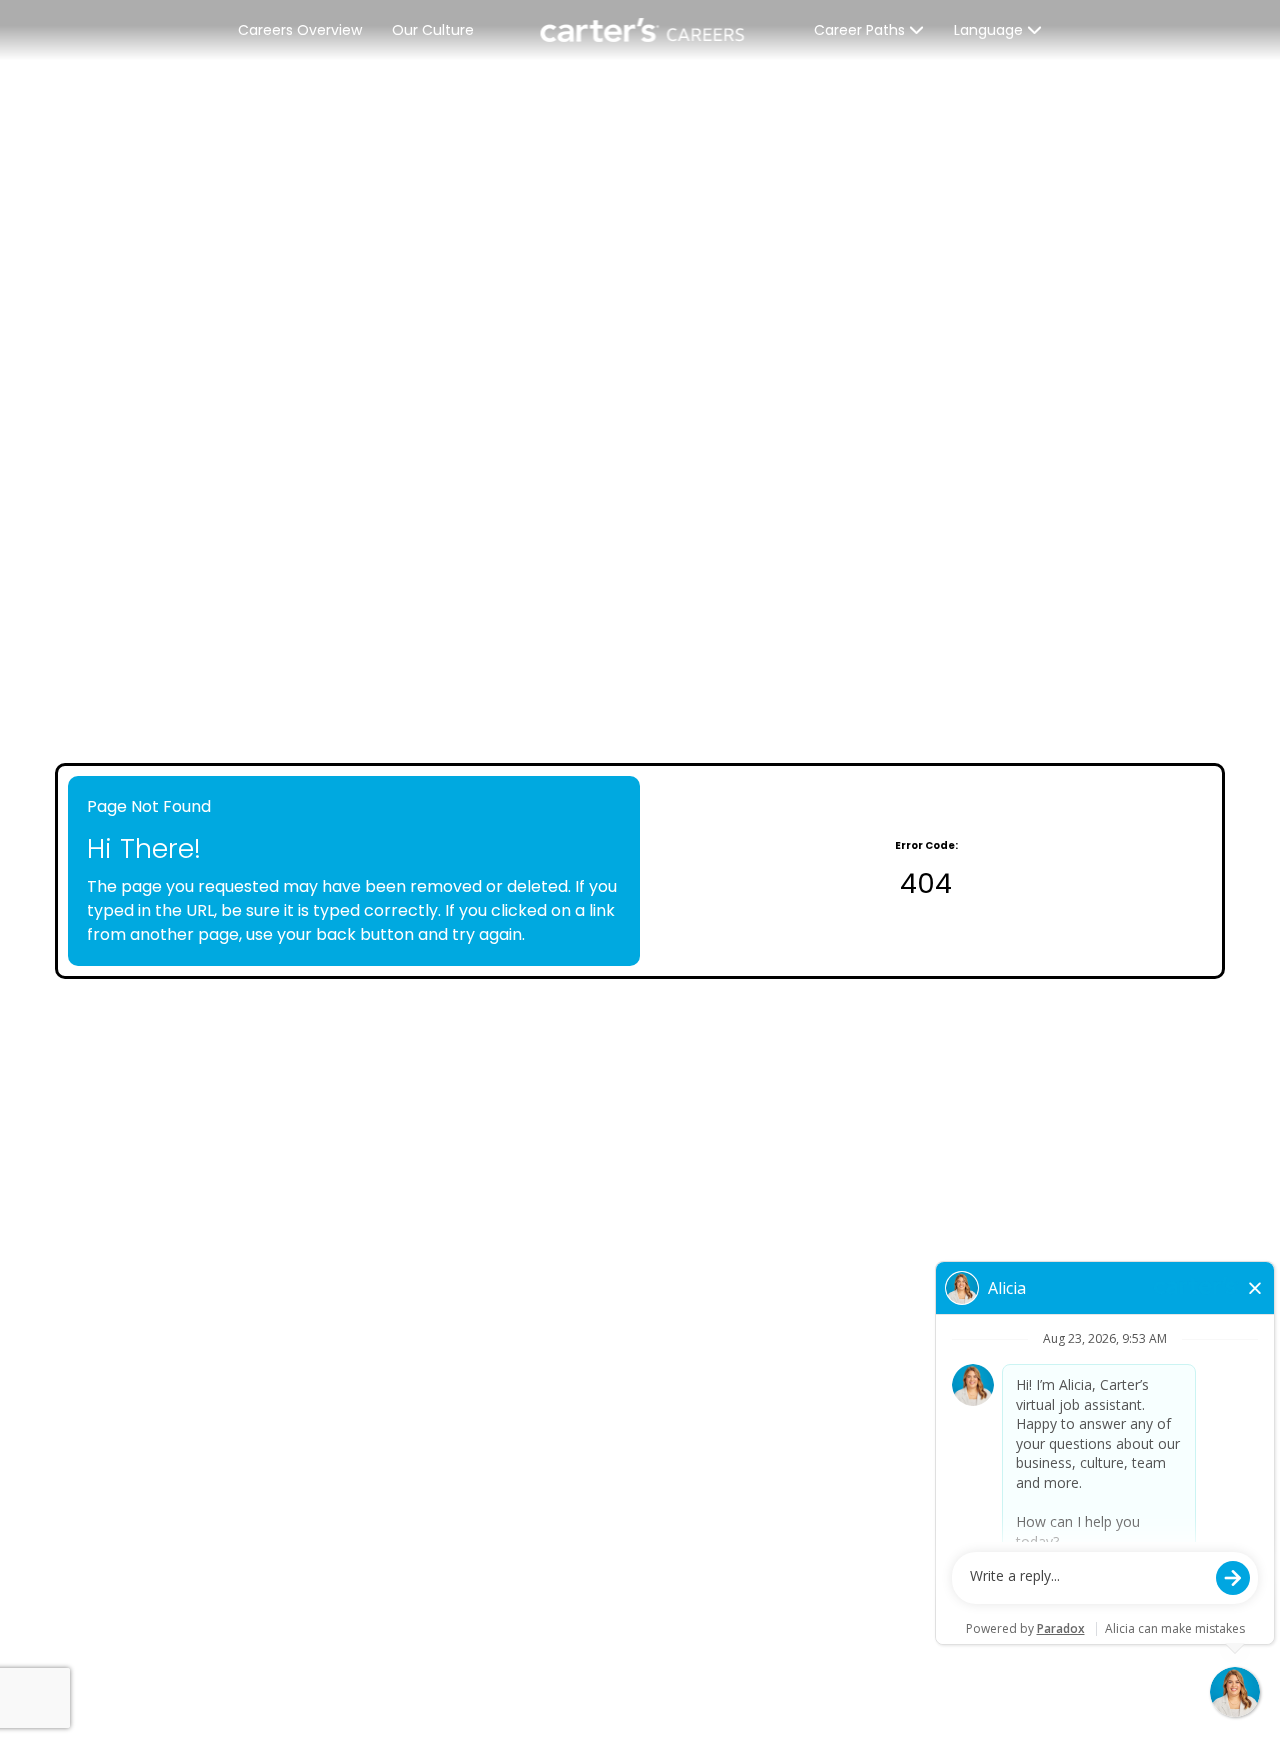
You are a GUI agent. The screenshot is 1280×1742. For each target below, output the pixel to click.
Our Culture (433, 30)
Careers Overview (300, 30)
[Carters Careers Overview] (644, 30)
